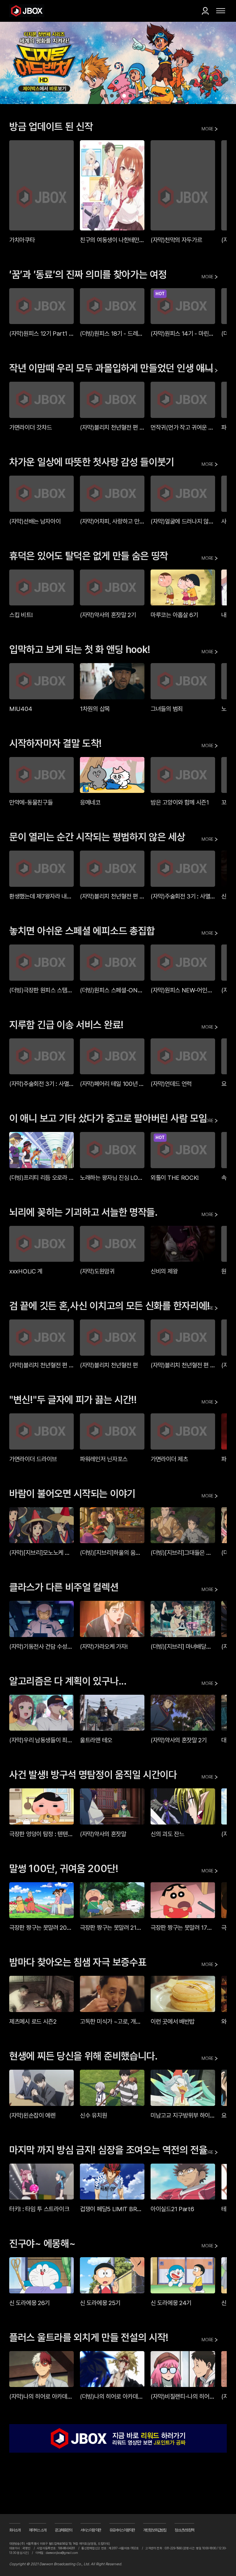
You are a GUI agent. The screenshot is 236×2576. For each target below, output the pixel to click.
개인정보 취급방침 (155, 2532)
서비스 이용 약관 (91, 2532)
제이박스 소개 (37, 2532)
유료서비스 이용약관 (122, 2532)
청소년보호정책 (184, 2532)
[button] (106, 96)
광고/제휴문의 (63, 2532)
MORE (208, 129)
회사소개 (15, 2532)
